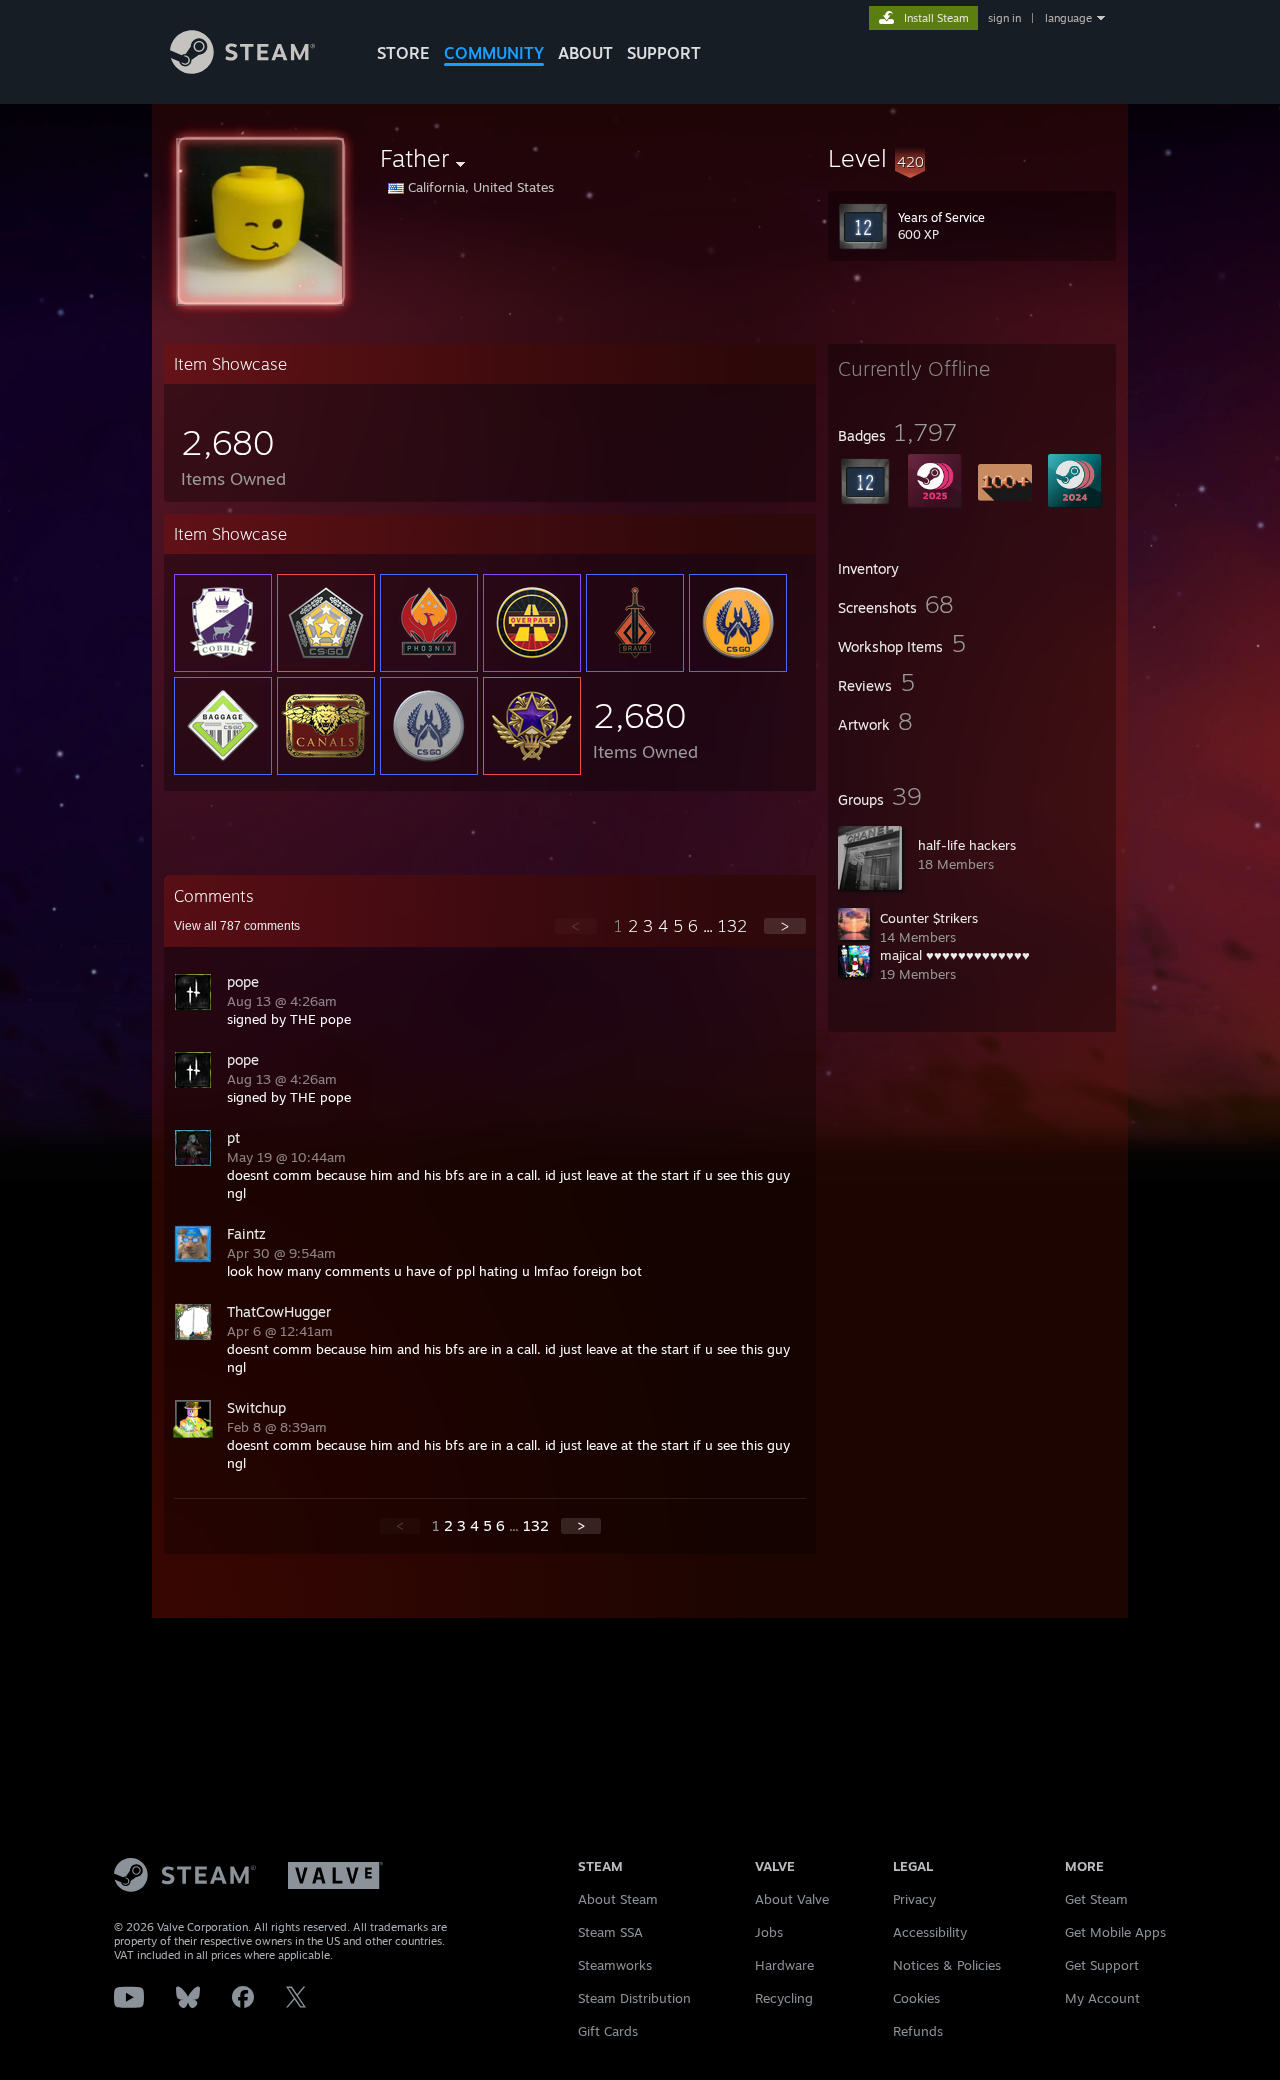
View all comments (237, 926)
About (585, 53)
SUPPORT (664, 53)
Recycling (784, 1998)
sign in (1004, 18)
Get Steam (1096, 1899)
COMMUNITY (494, 53)
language (1068, 18)
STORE (403, 53)
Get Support (1102, 1965)
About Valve (792, 1899)
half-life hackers (967, 845)
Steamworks (615, 1965)
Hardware (784, 1965)
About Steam (618, 1899)
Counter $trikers (929, 918)
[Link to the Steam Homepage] (242, 68)
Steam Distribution (634, 1998)
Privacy (914, 1899)
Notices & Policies (947, 1965)
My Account (1102, 1998)
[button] (972, 158)
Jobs (769, 1932)
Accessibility (930, 1932)
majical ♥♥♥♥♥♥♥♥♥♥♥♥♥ (955, 955)
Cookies (916, 1998)
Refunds (918, 2031)
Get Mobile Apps (1115, 1932)
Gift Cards (608, 2031)
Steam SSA (610, 1932)
